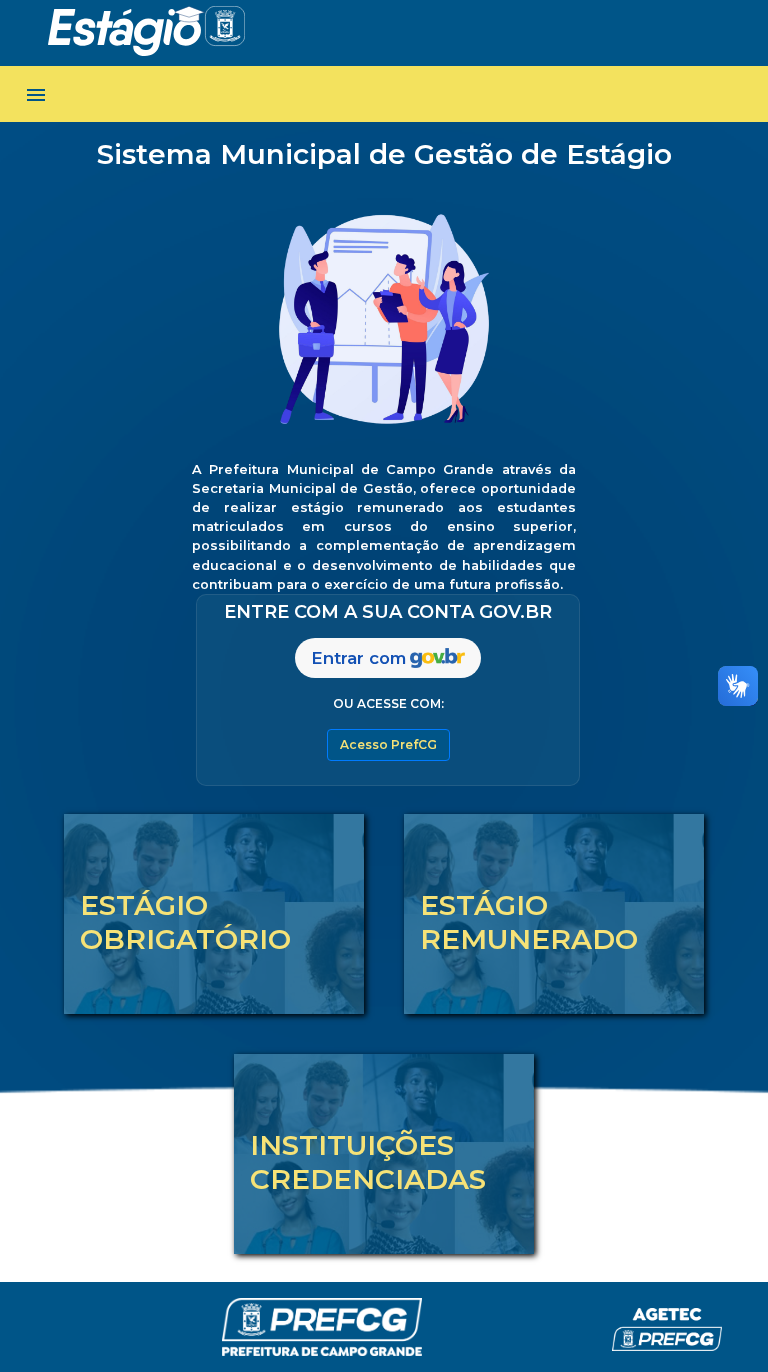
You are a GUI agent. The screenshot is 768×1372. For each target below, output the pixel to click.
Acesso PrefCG (388, 744)
